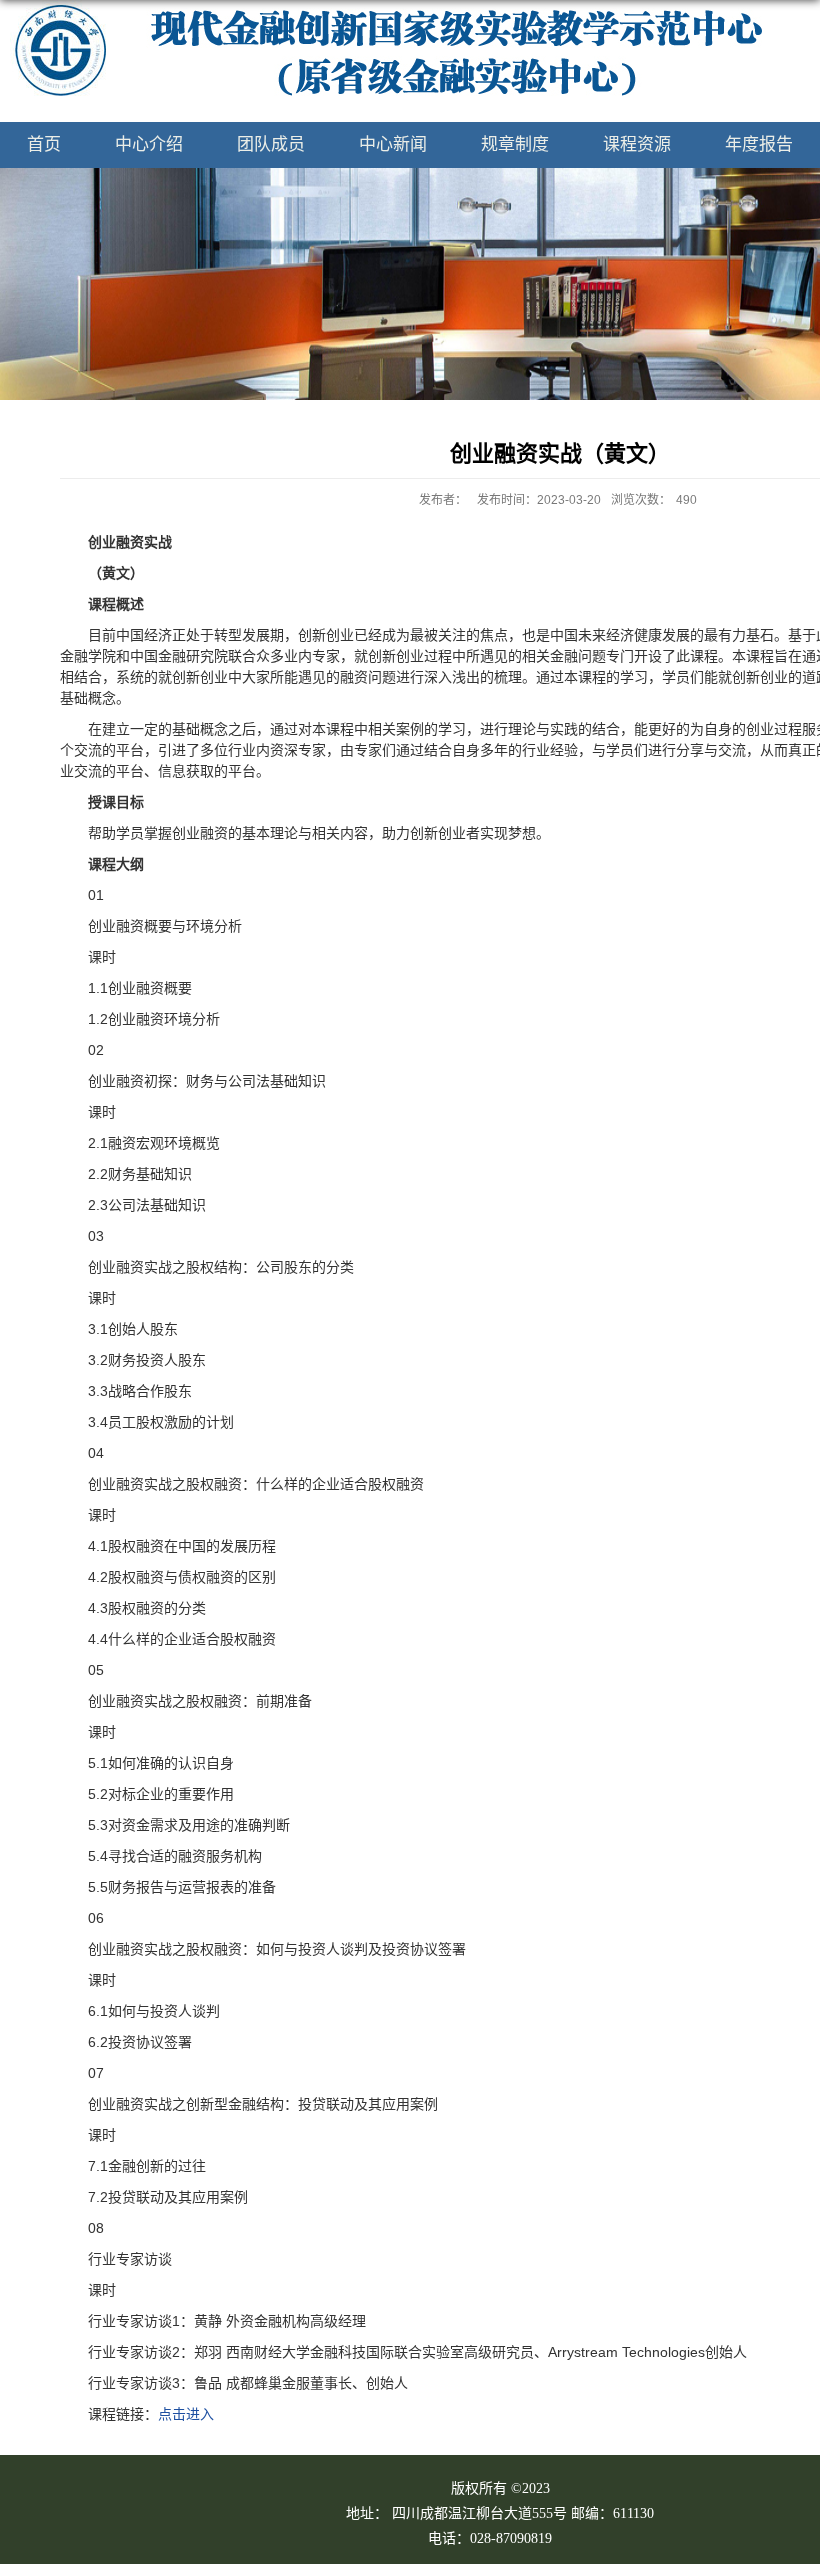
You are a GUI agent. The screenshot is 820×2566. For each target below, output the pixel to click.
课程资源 (637, 144)
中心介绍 (149, 144)
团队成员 (271, 144)
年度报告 (759, 144)
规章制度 (515, 144)
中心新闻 (393, 144)
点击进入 (186, 2414)
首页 (44, 144)
